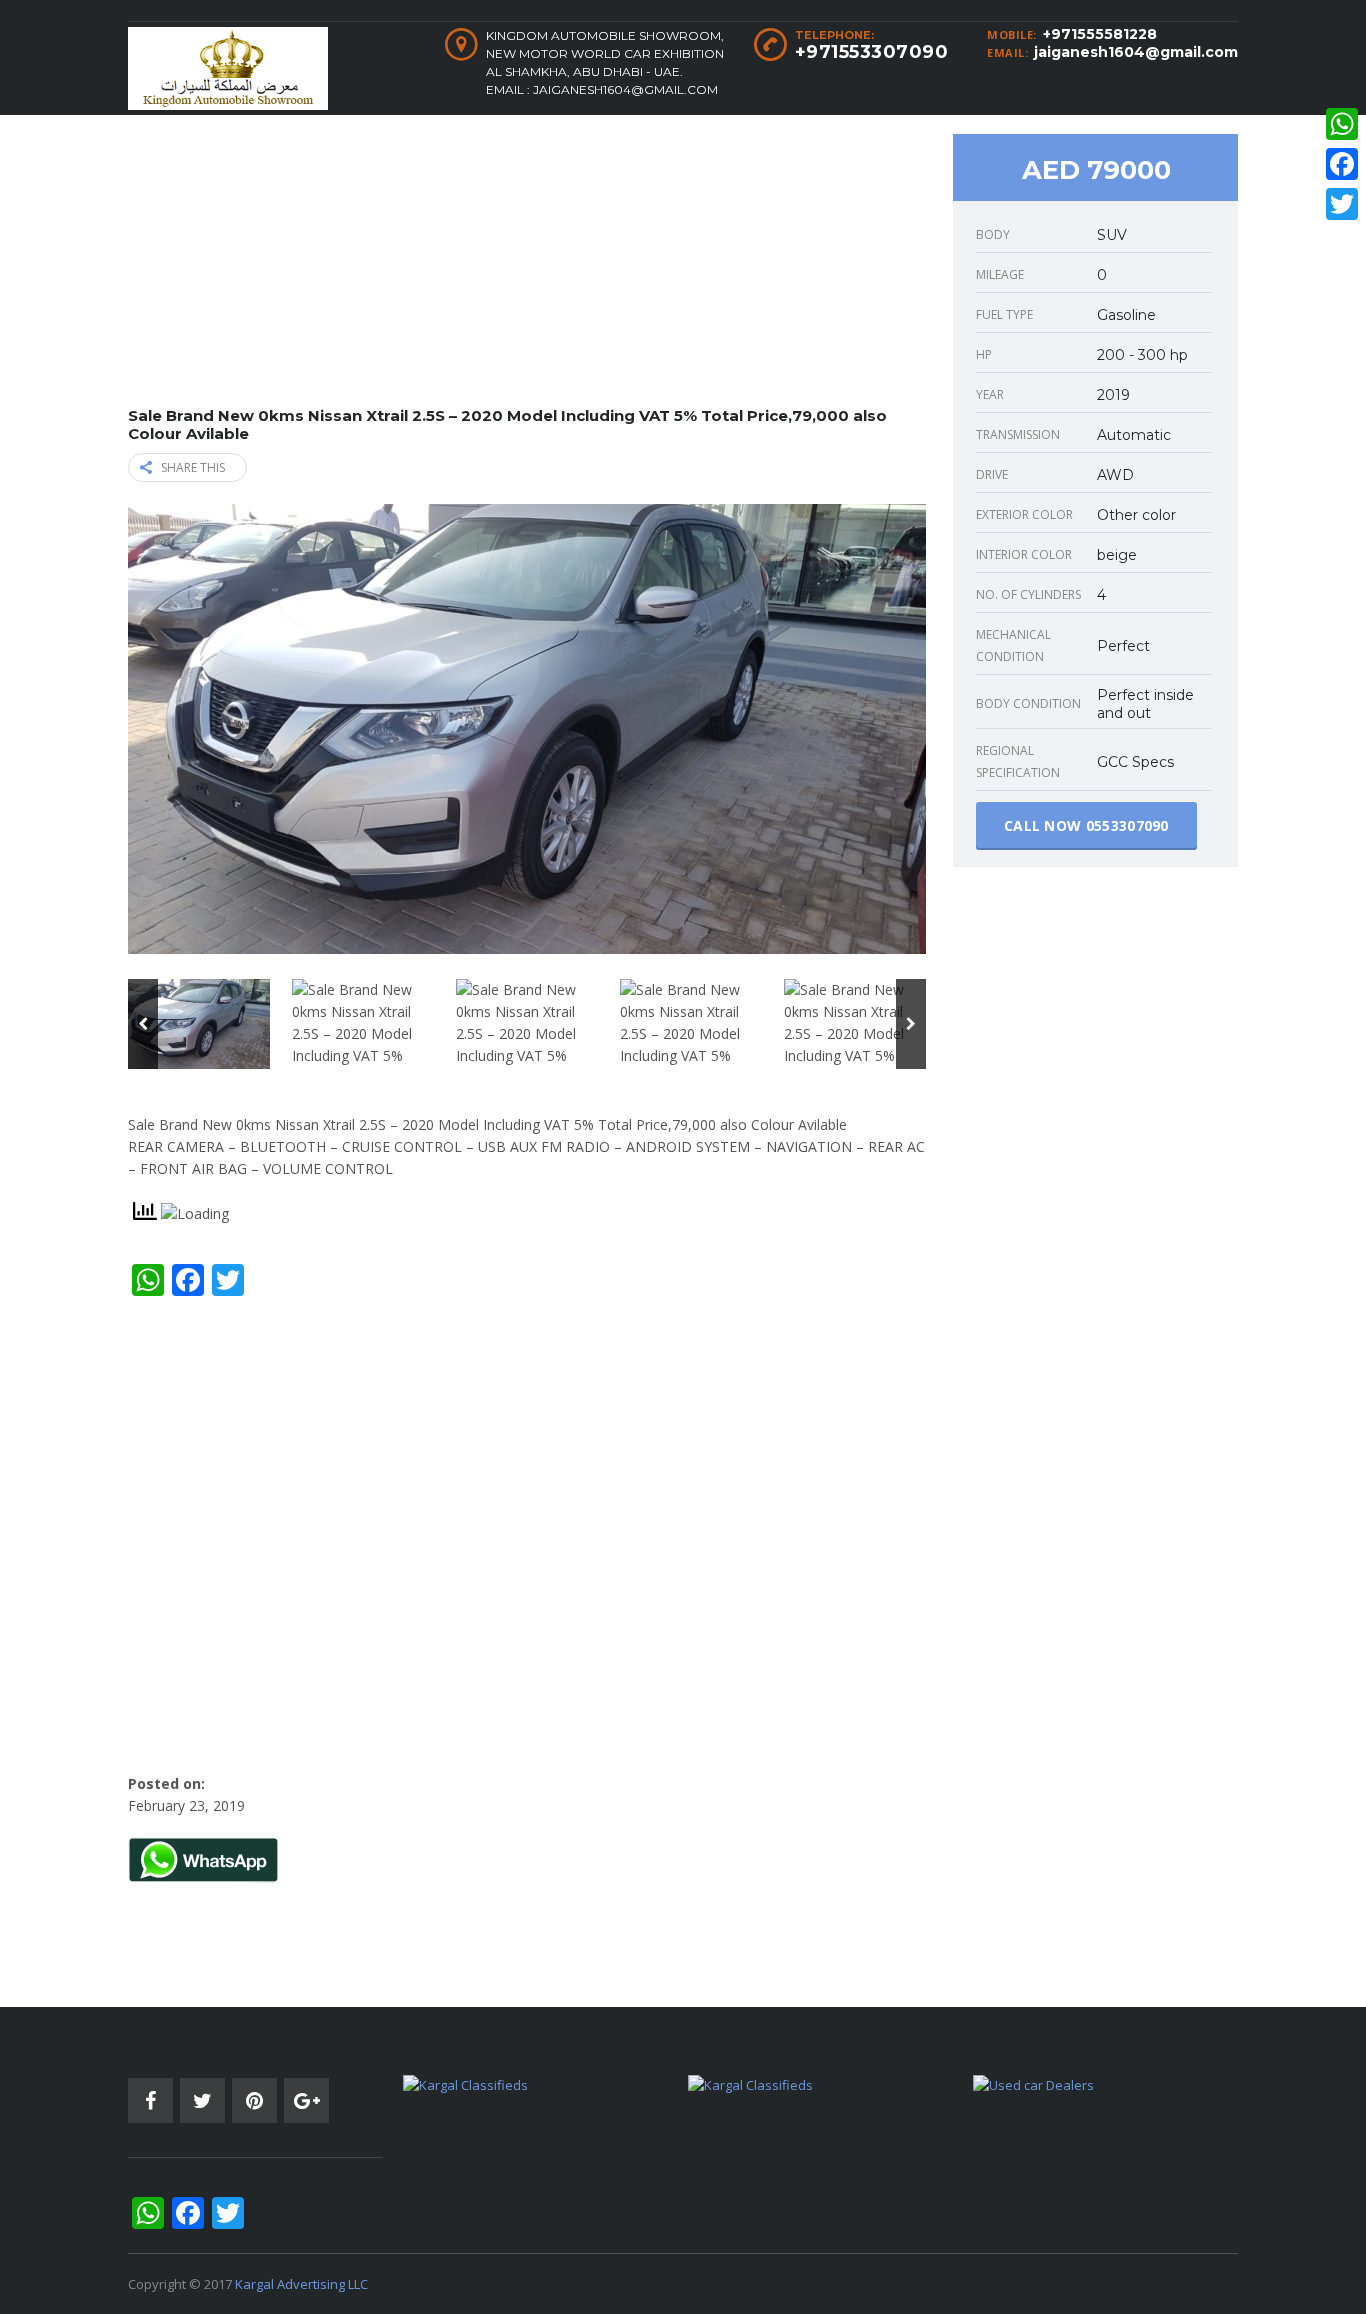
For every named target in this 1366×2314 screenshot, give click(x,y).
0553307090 (1127, 825)
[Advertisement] (527, 267)
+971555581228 (1100, 34)
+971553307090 (872, 52)
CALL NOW (1086, 825)
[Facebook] (1342, 164)
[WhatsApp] (1342, 124)
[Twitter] (1342, 204)
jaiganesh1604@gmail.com (1136, 52)
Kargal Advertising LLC (301, 2284)
